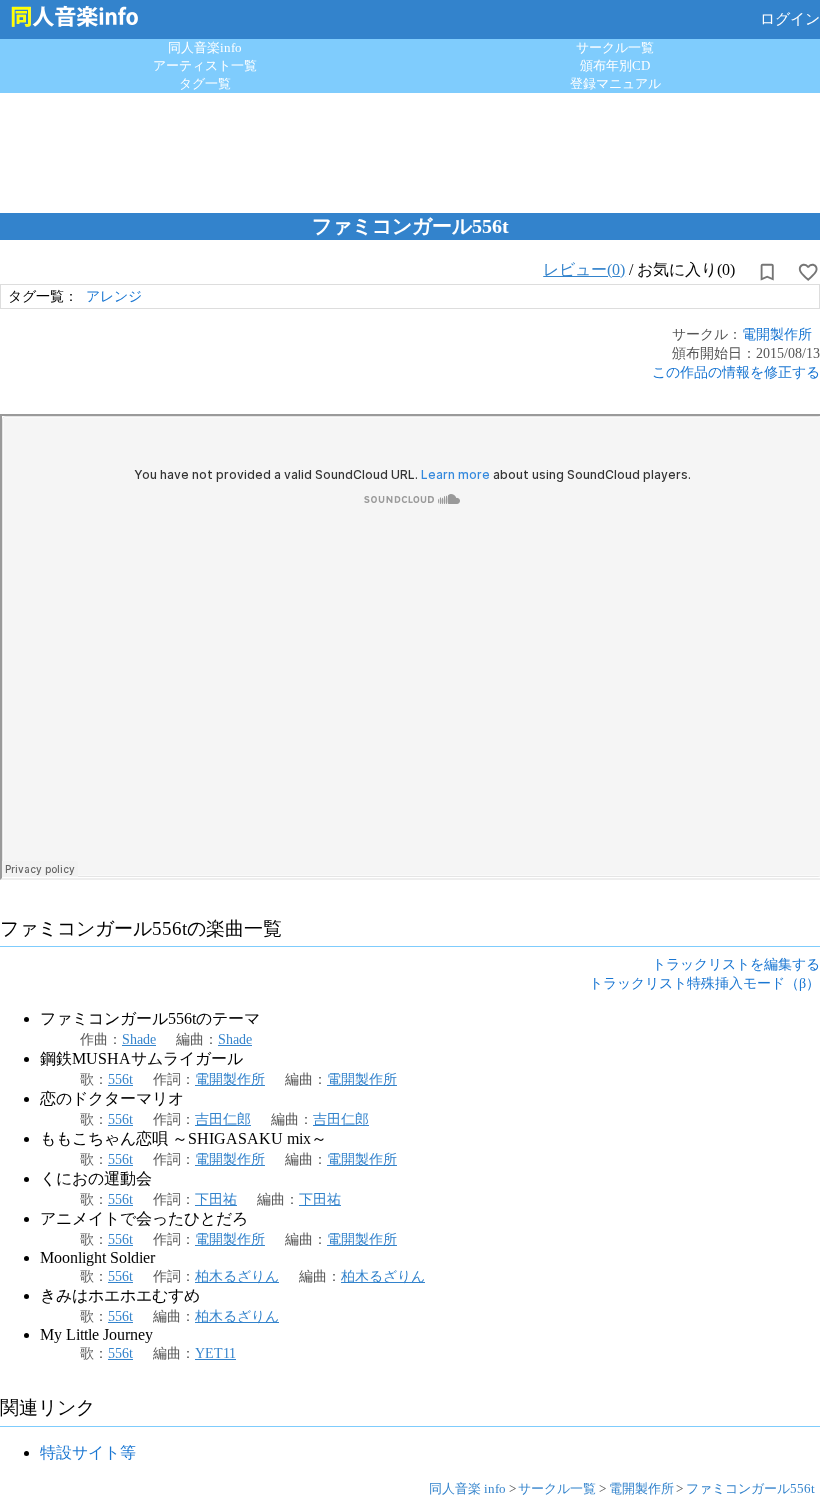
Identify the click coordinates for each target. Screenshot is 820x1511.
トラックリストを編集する (736, 964)
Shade (139, 1039)
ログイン (790, 19)
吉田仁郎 (223, 1119)
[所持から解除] (767, 272)
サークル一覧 (615, 47)
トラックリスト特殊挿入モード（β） (704, 983)
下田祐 (216, 1199)
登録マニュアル (615, 83)
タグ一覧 (205, 83)
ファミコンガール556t (750, 1488)
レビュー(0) (584, 269)
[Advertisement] (410, 148)
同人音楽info (205, 47)
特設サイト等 (88, 1452)
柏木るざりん (237, 1276)
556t (120, 1079)
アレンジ (114, 296)
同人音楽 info (467, 1488)
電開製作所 (777, 334)
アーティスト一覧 (205, 65)
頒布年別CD (615, 65)
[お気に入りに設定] (808, 272)
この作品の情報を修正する (736, 372)
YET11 (215, 1353)
